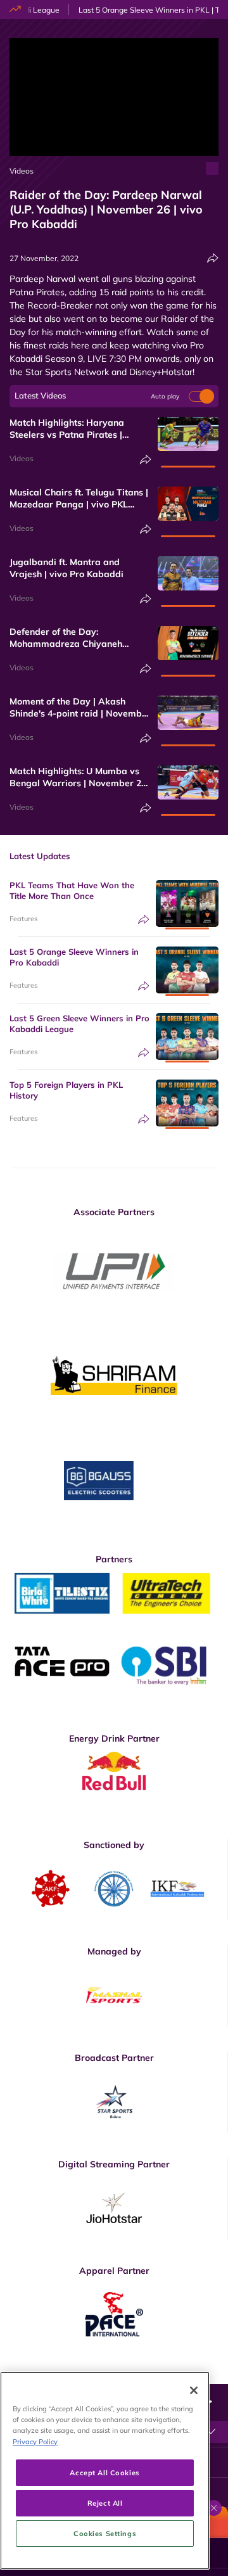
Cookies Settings (105, 2533)
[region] (105, 2471)
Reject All (105, 2503)
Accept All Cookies (104, 2472)
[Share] (213, 258)
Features (23, 919)
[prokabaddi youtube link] (213, 2375)
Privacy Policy (35, 2441)
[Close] (194, 2390)
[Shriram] (114, 1271)
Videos (22, 171)
